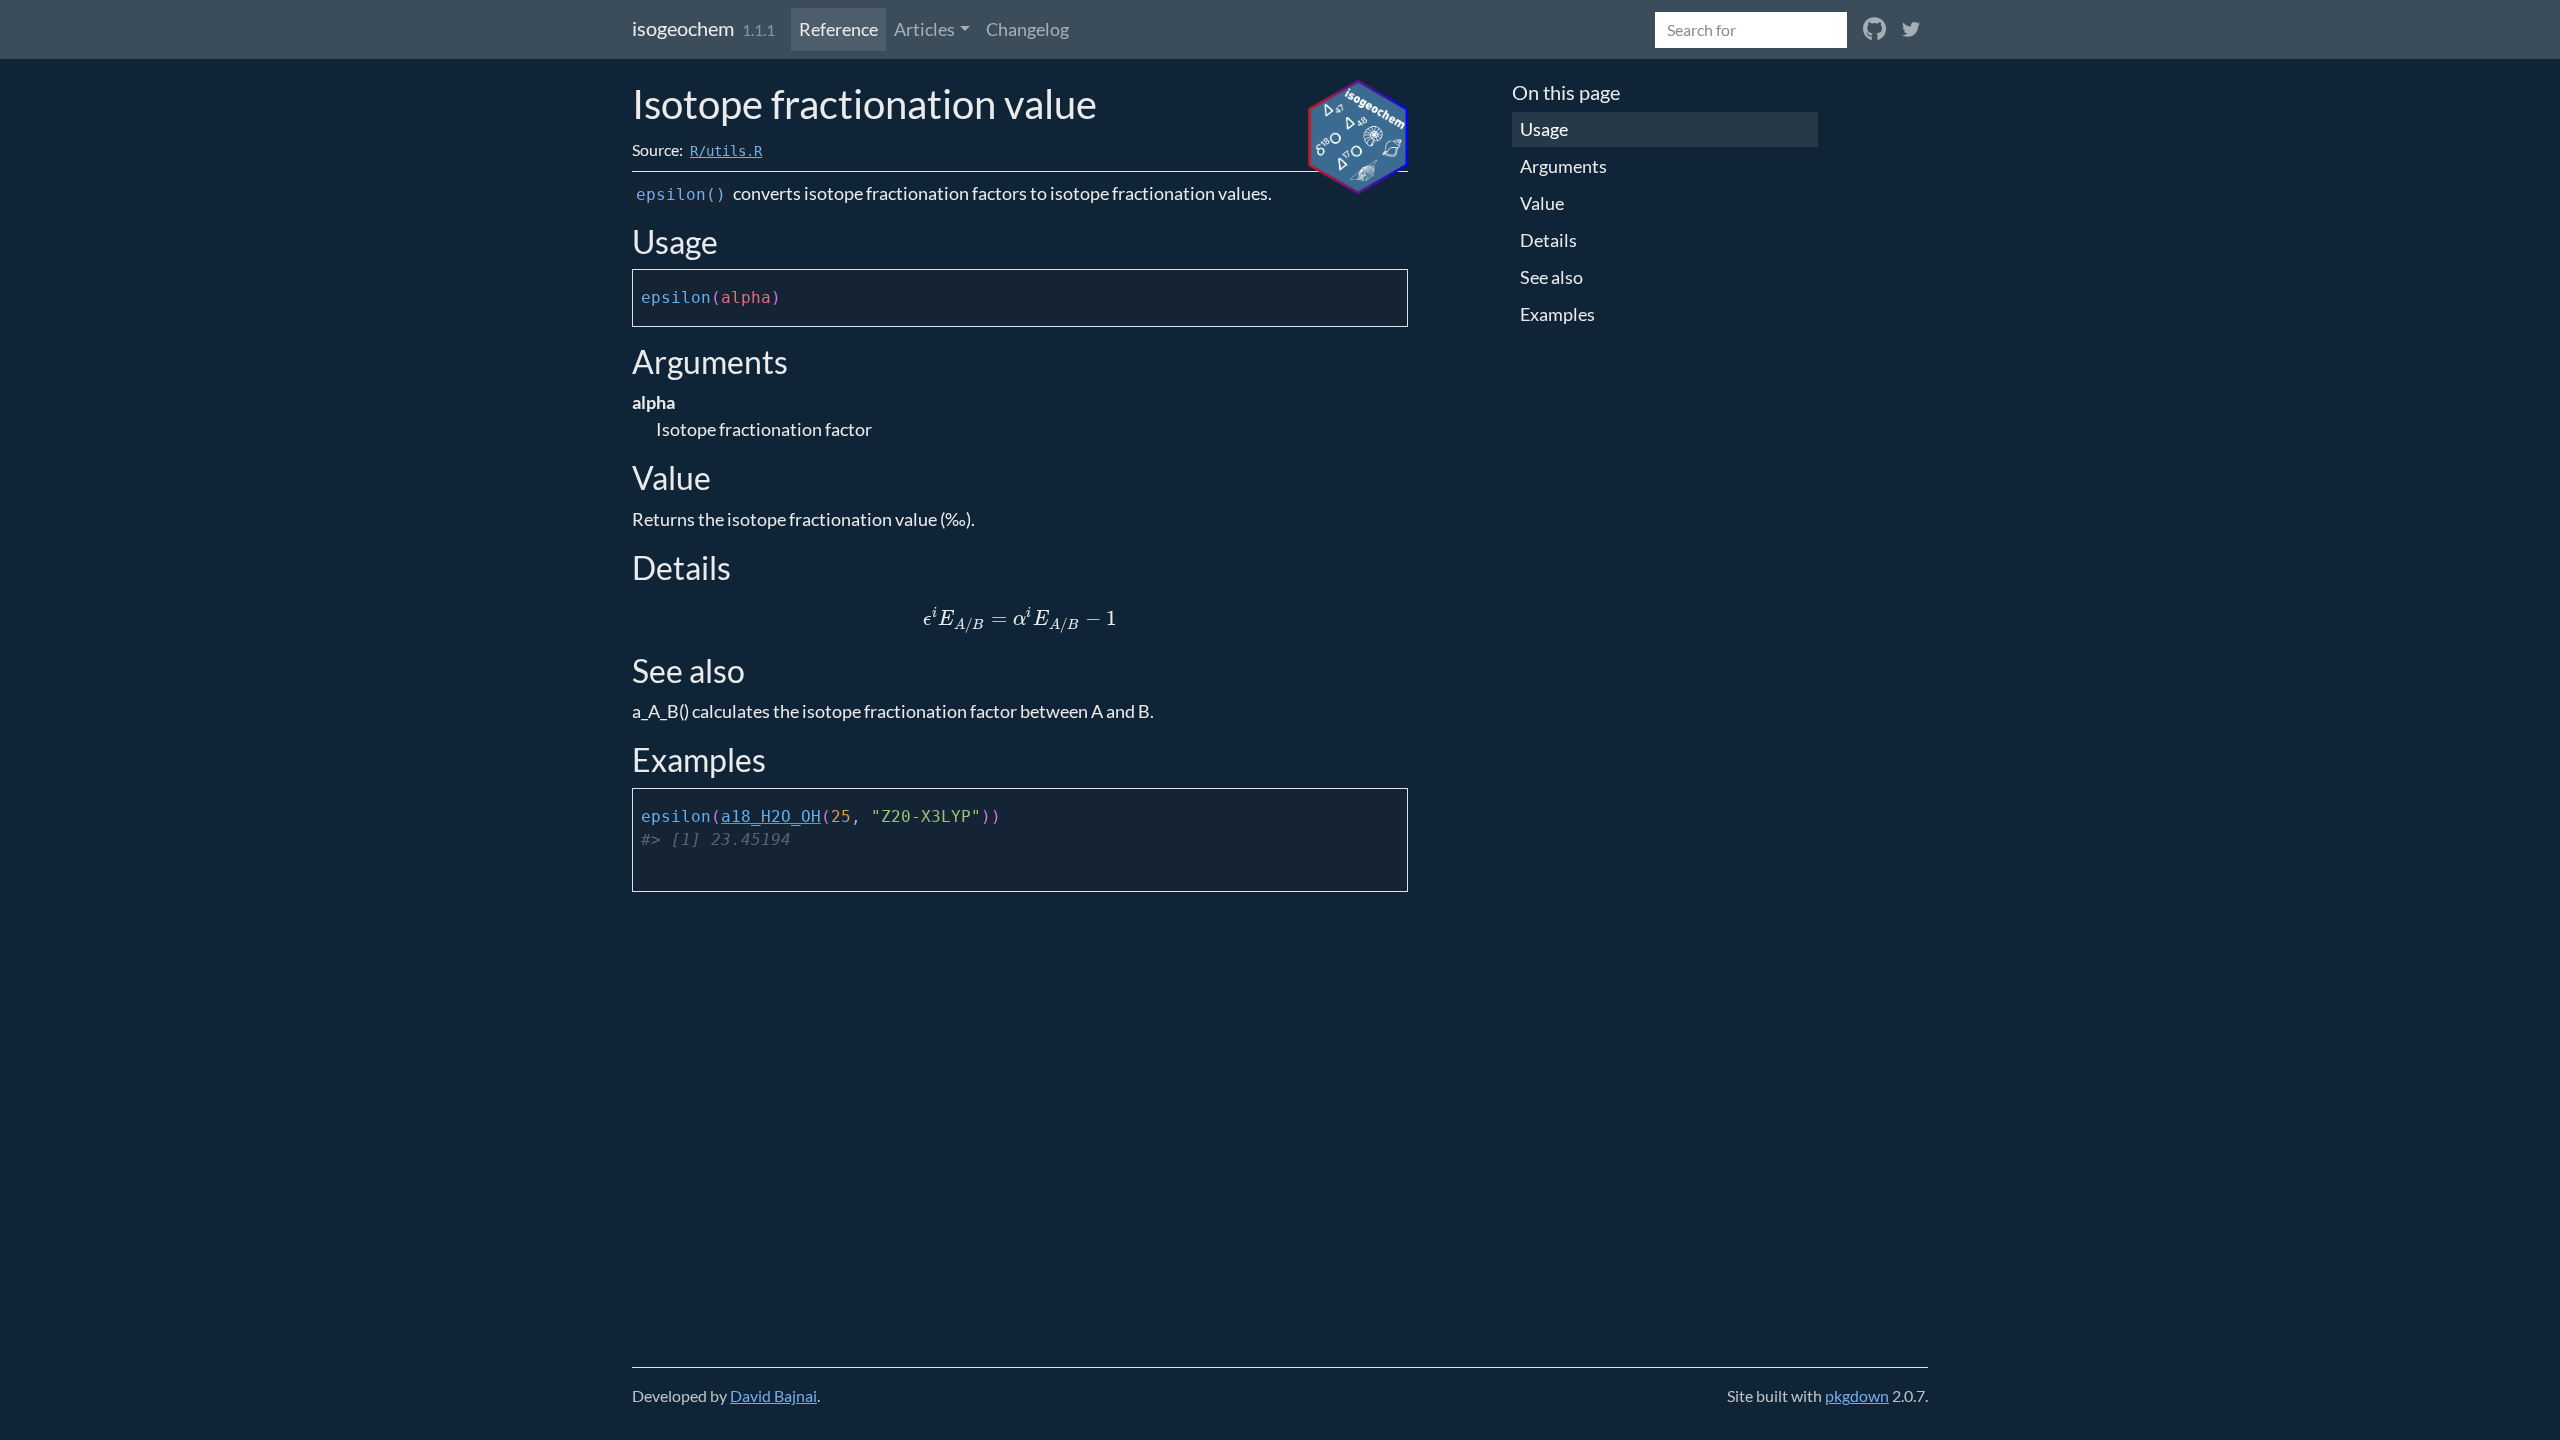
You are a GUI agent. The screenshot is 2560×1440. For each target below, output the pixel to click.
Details (1548, 240)
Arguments (1563, 166)
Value (1542, 203)
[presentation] (1020, 618)
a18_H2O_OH (771, 816)
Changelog (1027, 29)
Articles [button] (924, 29)
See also (1551, 277)
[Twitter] (1911, 29)
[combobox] (1751, 30)
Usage (1544, 129)
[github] (1874, 29)
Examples (1557, 314)
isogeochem (683, 28)
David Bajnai (773, 1395)
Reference (838, 29)
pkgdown (1857, 1395)
